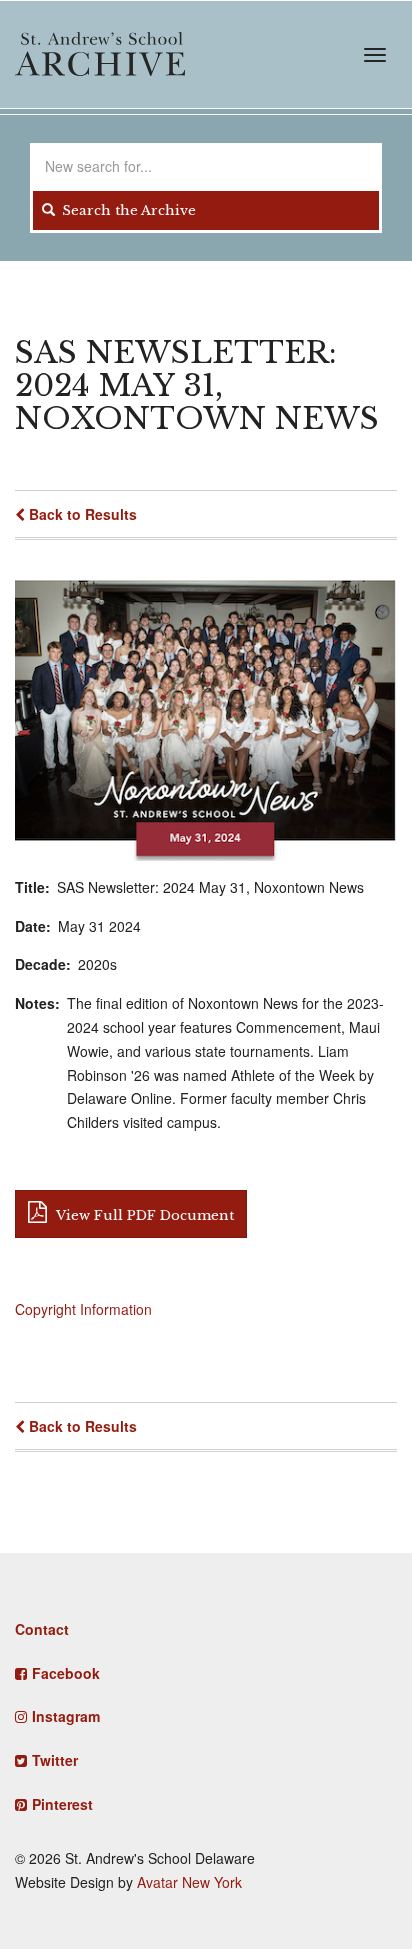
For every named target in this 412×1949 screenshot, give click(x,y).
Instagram (66, 1716)
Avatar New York (189, 1882)
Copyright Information (83, 1309)
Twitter (55, 1760)
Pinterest (62, 1804)
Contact (42, 1629)
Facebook (66, 1673)
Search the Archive (127, 210)
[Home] (100, 54)
